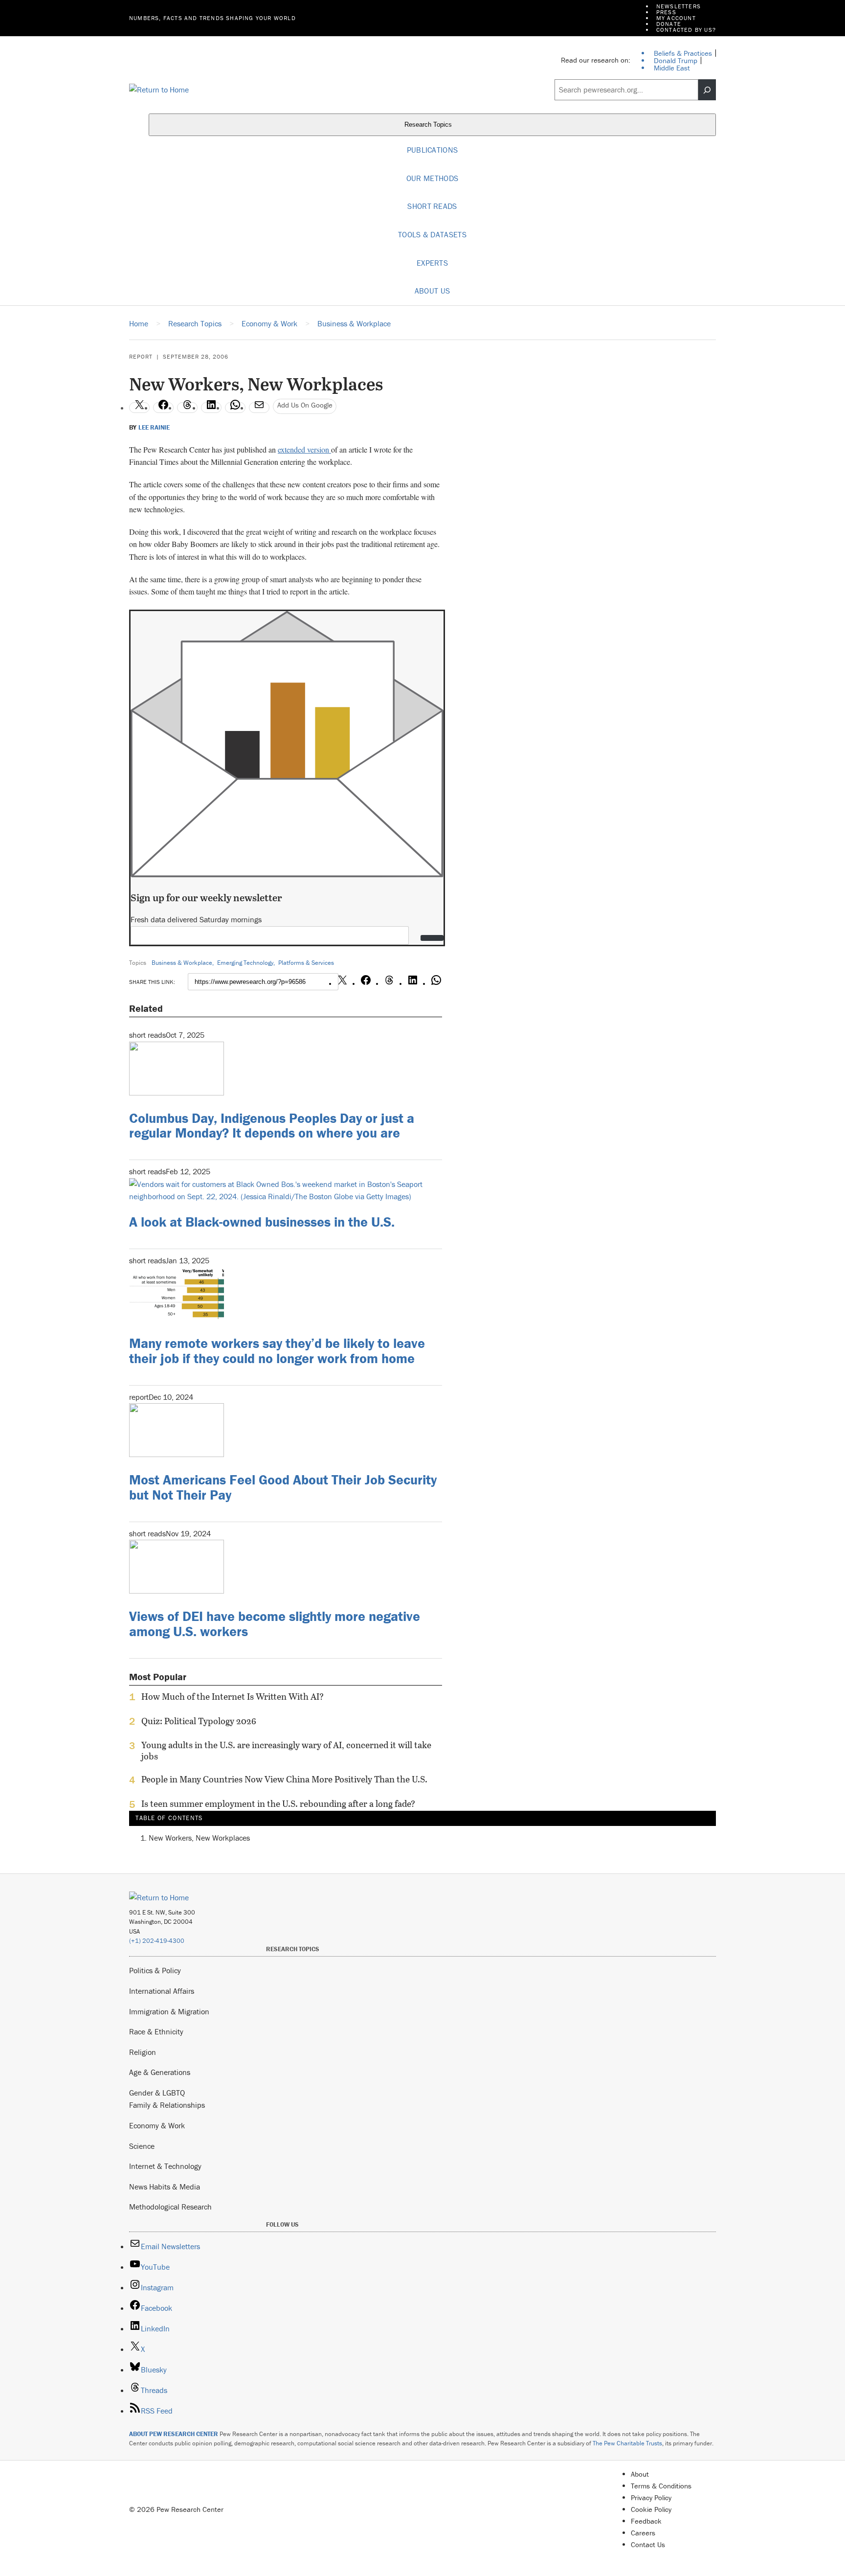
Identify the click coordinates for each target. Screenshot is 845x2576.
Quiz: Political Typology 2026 (199, 1721)
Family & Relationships (167, 2105)
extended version (304, 449)
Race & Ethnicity (156, 2031)
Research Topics (429, 125)
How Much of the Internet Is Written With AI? (233, 1697)
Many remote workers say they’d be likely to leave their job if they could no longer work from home (277, 1351)
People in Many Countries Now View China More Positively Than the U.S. (284, 1779)
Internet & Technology (165, 2166)
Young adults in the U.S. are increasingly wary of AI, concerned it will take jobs (286, 1751)
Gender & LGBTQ (157, 2093)
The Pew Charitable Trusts (627, 2443)
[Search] (707, 90)
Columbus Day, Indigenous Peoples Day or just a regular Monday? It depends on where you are (272, 1126)
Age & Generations (160, 2072)
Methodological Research (170, 2207)
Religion (143, 2052)
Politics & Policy (155, 1970)
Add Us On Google (305, 405)
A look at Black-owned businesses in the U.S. (262, 1222)
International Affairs (162, 1991)
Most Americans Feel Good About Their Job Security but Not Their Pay (283, 1487)
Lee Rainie (154, 428)
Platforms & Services (306, 963)
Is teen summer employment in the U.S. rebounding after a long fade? (278, 1804)
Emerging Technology (245, 963)
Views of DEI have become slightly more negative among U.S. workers (275, 1624)
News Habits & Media (165, 2187)
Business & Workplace (182, 963)
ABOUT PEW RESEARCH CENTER (174, 2434)
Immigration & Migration (169, 2011)
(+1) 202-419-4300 (157, 1941)
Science (142, 2146)
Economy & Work (157, 2125)
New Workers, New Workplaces (199, 1838)
